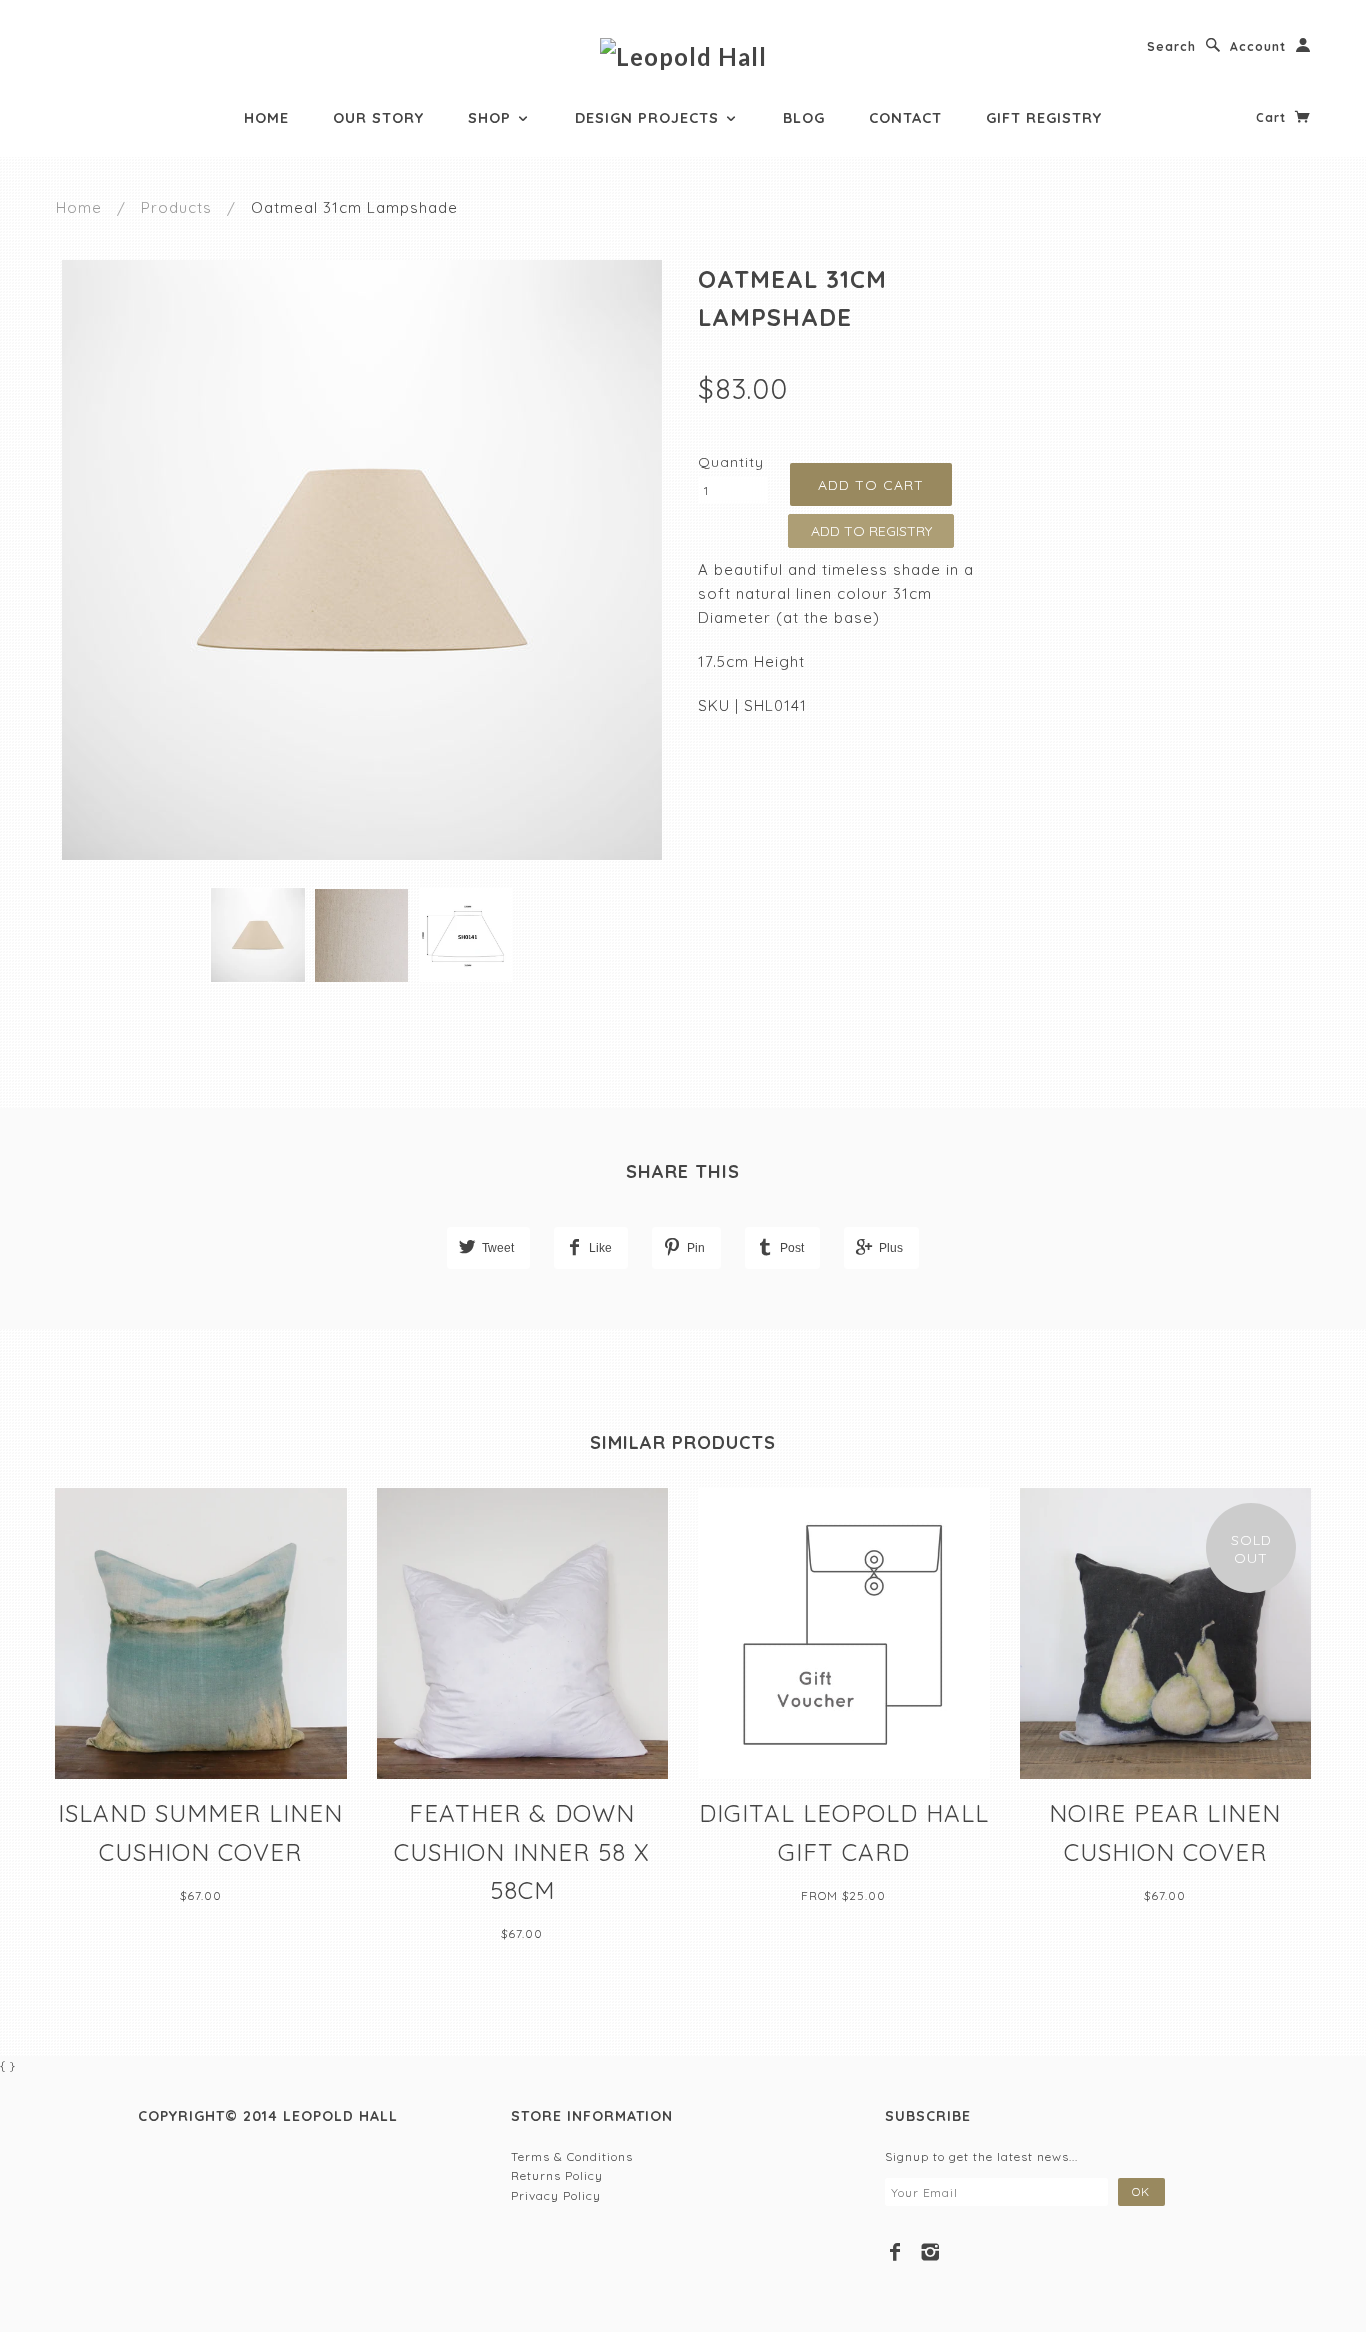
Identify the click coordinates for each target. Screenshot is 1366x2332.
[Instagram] (930, 2252)
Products (176, 207)
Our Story (378, 118)
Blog (804, 118)
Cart (1273, 117)
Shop (492, 118)
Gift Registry (1044, 118)
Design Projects (649, 118)
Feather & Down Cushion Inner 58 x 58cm (522, 1851)
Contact (905, 118)
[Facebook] (895, 2252)
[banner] (683, 55)
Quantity (731, 462)
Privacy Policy (556, 2195)
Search (1171, 46)
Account (1258, 46)
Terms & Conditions (572, 2156)
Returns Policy (557, 2175)
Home (266, 118)
